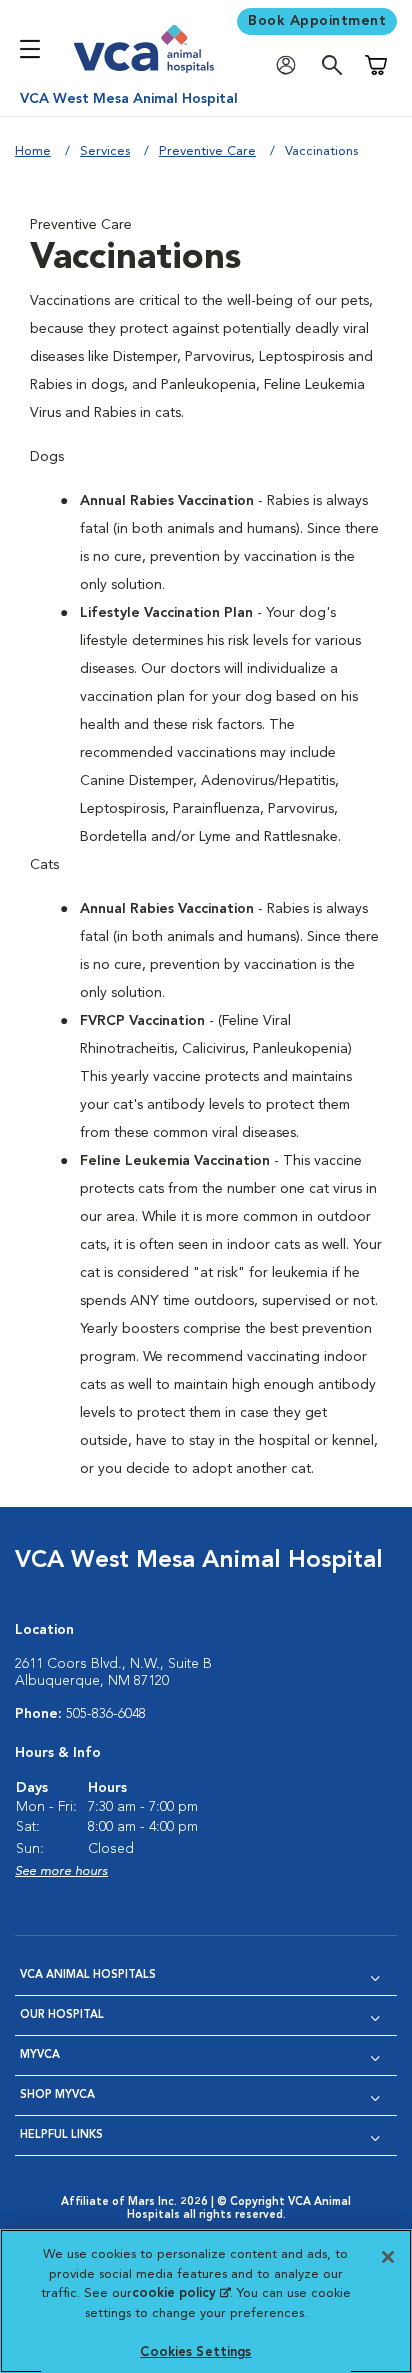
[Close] (388, 2257)
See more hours (61, 1871)
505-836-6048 (106, 1714)
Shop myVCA (57, 2095)
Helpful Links (61, 2135)
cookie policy (181, 2293)
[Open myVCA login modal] (291, 65)
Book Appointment (317, 21)
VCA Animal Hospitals (88, 1975)
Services (105, 151)
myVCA (40, 2055)
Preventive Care (207, 151)
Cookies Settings (195, 2352)
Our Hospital (62, 2015)
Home (33, 151)
